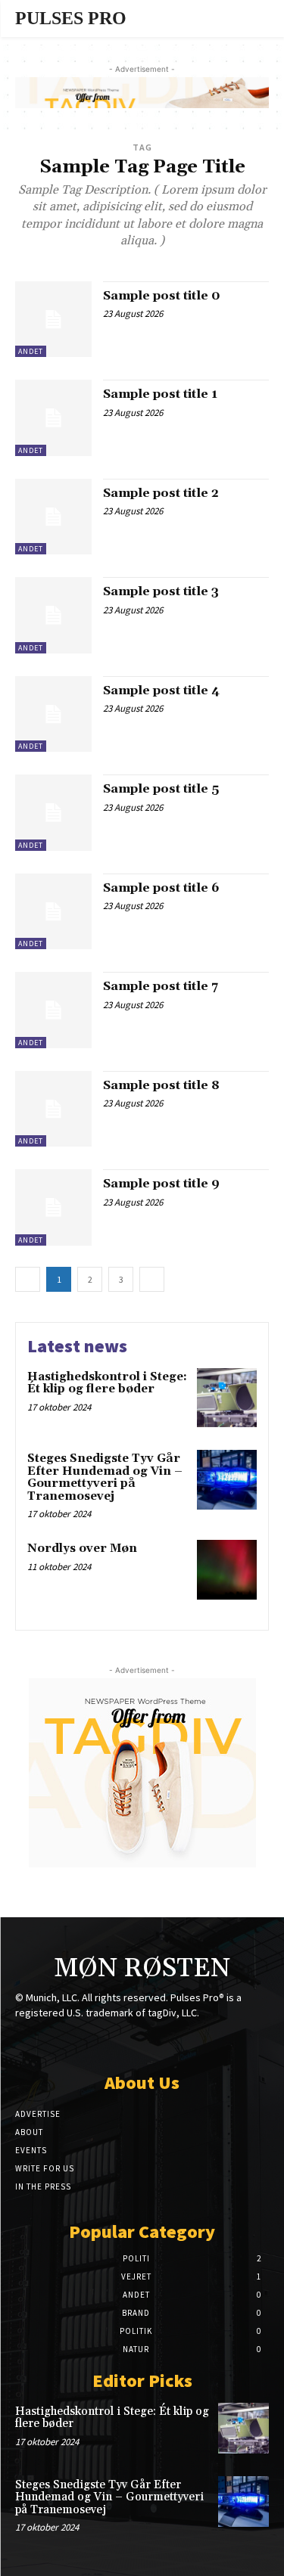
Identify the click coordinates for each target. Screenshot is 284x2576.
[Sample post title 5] (53, 813)
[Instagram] (115, 2042)
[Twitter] (142, 2042)
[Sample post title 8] (53, 1109)
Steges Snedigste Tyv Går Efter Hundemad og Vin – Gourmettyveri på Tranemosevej (105, 1477)
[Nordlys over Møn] (227, 1570)
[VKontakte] (169, 2042)
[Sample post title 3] (53, 615)
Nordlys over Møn (82, 1549)
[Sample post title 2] (53, 517)
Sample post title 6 (161, 888)
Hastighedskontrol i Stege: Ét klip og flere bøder (107, 1383)
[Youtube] (195, 2042)
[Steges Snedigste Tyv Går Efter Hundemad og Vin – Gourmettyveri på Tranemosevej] (227, 1480)
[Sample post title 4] (53, 714)
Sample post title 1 (160, 394)
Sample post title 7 (161, 986)
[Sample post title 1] (53, 418)
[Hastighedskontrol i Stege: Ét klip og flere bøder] (227, 1398)
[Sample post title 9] (53, 1207)
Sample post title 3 (161, 591)
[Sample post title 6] (53, 912)
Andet (31, 351)
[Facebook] (89, 2042)
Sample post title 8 (161, 1085)
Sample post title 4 (161, 691)
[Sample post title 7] (53, 1010)
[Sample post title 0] (53, 320)
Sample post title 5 (161, 789)
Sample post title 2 (161, 493)
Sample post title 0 (162, 296)
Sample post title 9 (161, 1184)
